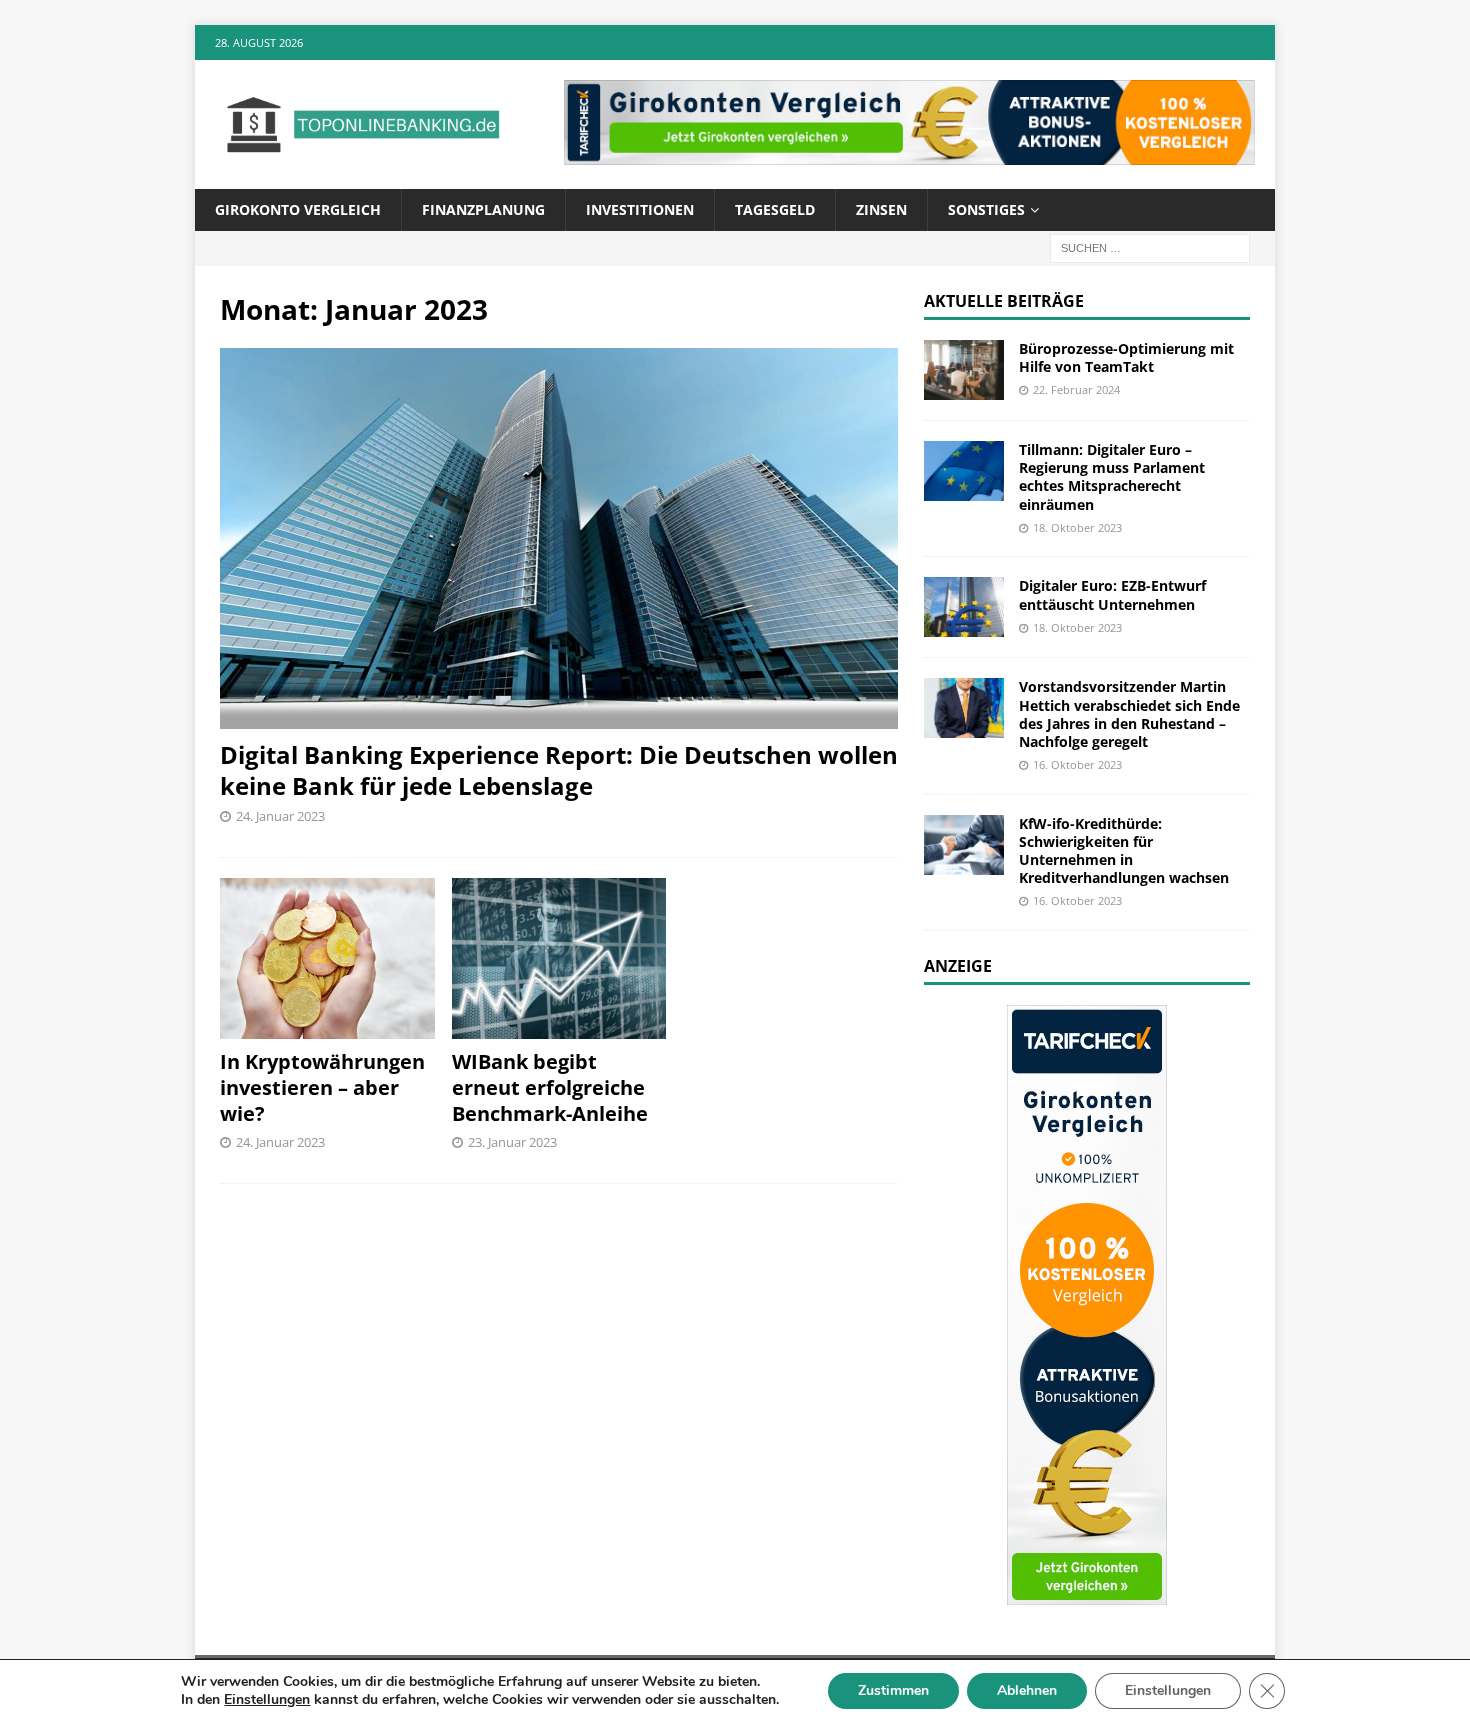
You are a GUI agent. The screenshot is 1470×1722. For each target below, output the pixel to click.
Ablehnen (1027, 1690)
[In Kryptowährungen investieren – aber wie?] (327, 958)
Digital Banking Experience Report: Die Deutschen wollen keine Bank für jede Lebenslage (559, 770)
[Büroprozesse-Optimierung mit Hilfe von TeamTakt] (964, 370)
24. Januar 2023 (280, 816)
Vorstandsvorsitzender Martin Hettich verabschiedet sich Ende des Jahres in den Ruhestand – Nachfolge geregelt (1129, 714)
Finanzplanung (483, 209)
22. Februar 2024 (1076, 389)
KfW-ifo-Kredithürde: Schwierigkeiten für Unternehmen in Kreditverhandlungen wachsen (1124, 851)
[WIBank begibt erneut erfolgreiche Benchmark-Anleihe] (559, 958)
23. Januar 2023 (512, 1142)
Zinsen (881, 209)
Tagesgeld (775, 209)
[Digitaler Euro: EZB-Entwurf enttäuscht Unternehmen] (964, 607)
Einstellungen (1168, 1690)
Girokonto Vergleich (298, 209)
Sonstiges (986, 209)
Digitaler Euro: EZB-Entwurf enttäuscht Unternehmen (1112, 594)
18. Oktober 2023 (1077, 527)
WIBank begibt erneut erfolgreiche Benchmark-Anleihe (550, 1087)
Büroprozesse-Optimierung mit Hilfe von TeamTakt (1126, 357)
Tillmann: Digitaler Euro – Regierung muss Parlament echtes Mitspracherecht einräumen (1112, 477)
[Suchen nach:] (1150, 246)
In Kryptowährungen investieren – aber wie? (322, 1087)
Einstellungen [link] (267, 1699)
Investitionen (640, 209)
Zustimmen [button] (893, 1690)
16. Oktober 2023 (1077, 764)
